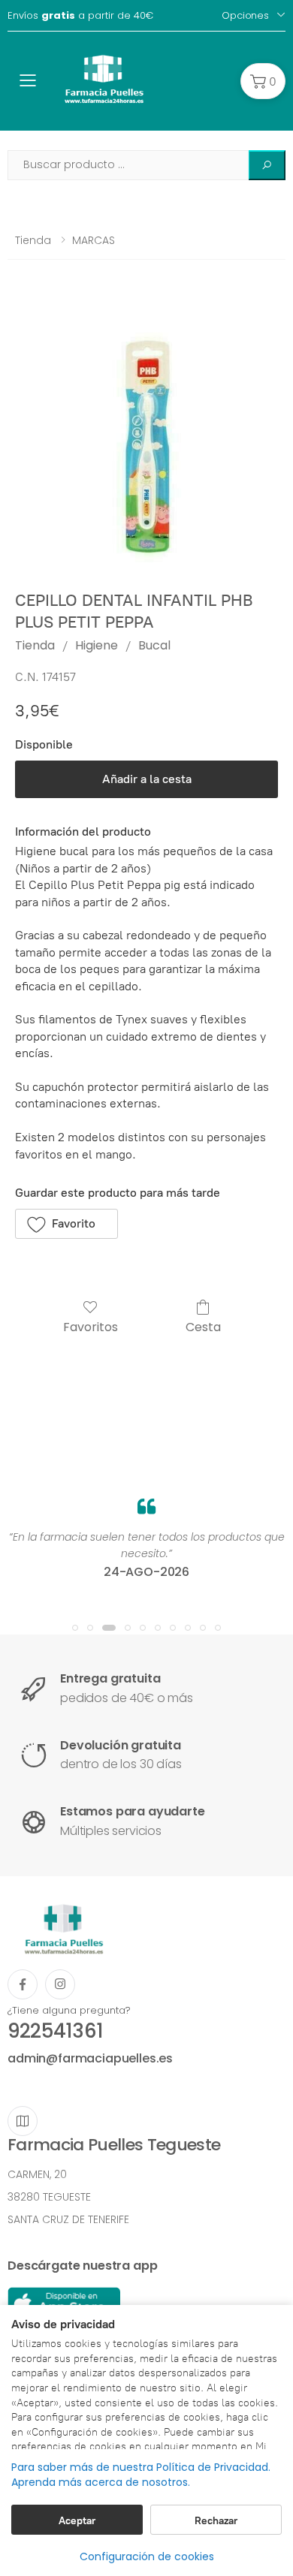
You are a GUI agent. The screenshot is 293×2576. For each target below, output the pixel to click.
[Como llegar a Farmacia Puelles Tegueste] (23, 2121)
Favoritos (91, 1326)
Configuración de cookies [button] (147, 2556)
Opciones (245, 15)
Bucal (154, 645)
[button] (263, 81)
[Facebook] (23, 1984)
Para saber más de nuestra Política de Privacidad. (141, 2468)
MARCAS (94, 240)
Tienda (33, 240)
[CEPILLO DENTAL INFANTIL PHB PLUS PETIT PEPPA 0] (146, 437)
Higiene (97, 645)
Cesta (203, 1326)
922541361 (55, 2031)
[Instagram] (60, 1984)
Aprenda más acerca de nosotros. (101, 2483)
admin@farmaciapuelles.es (90, 2058)
